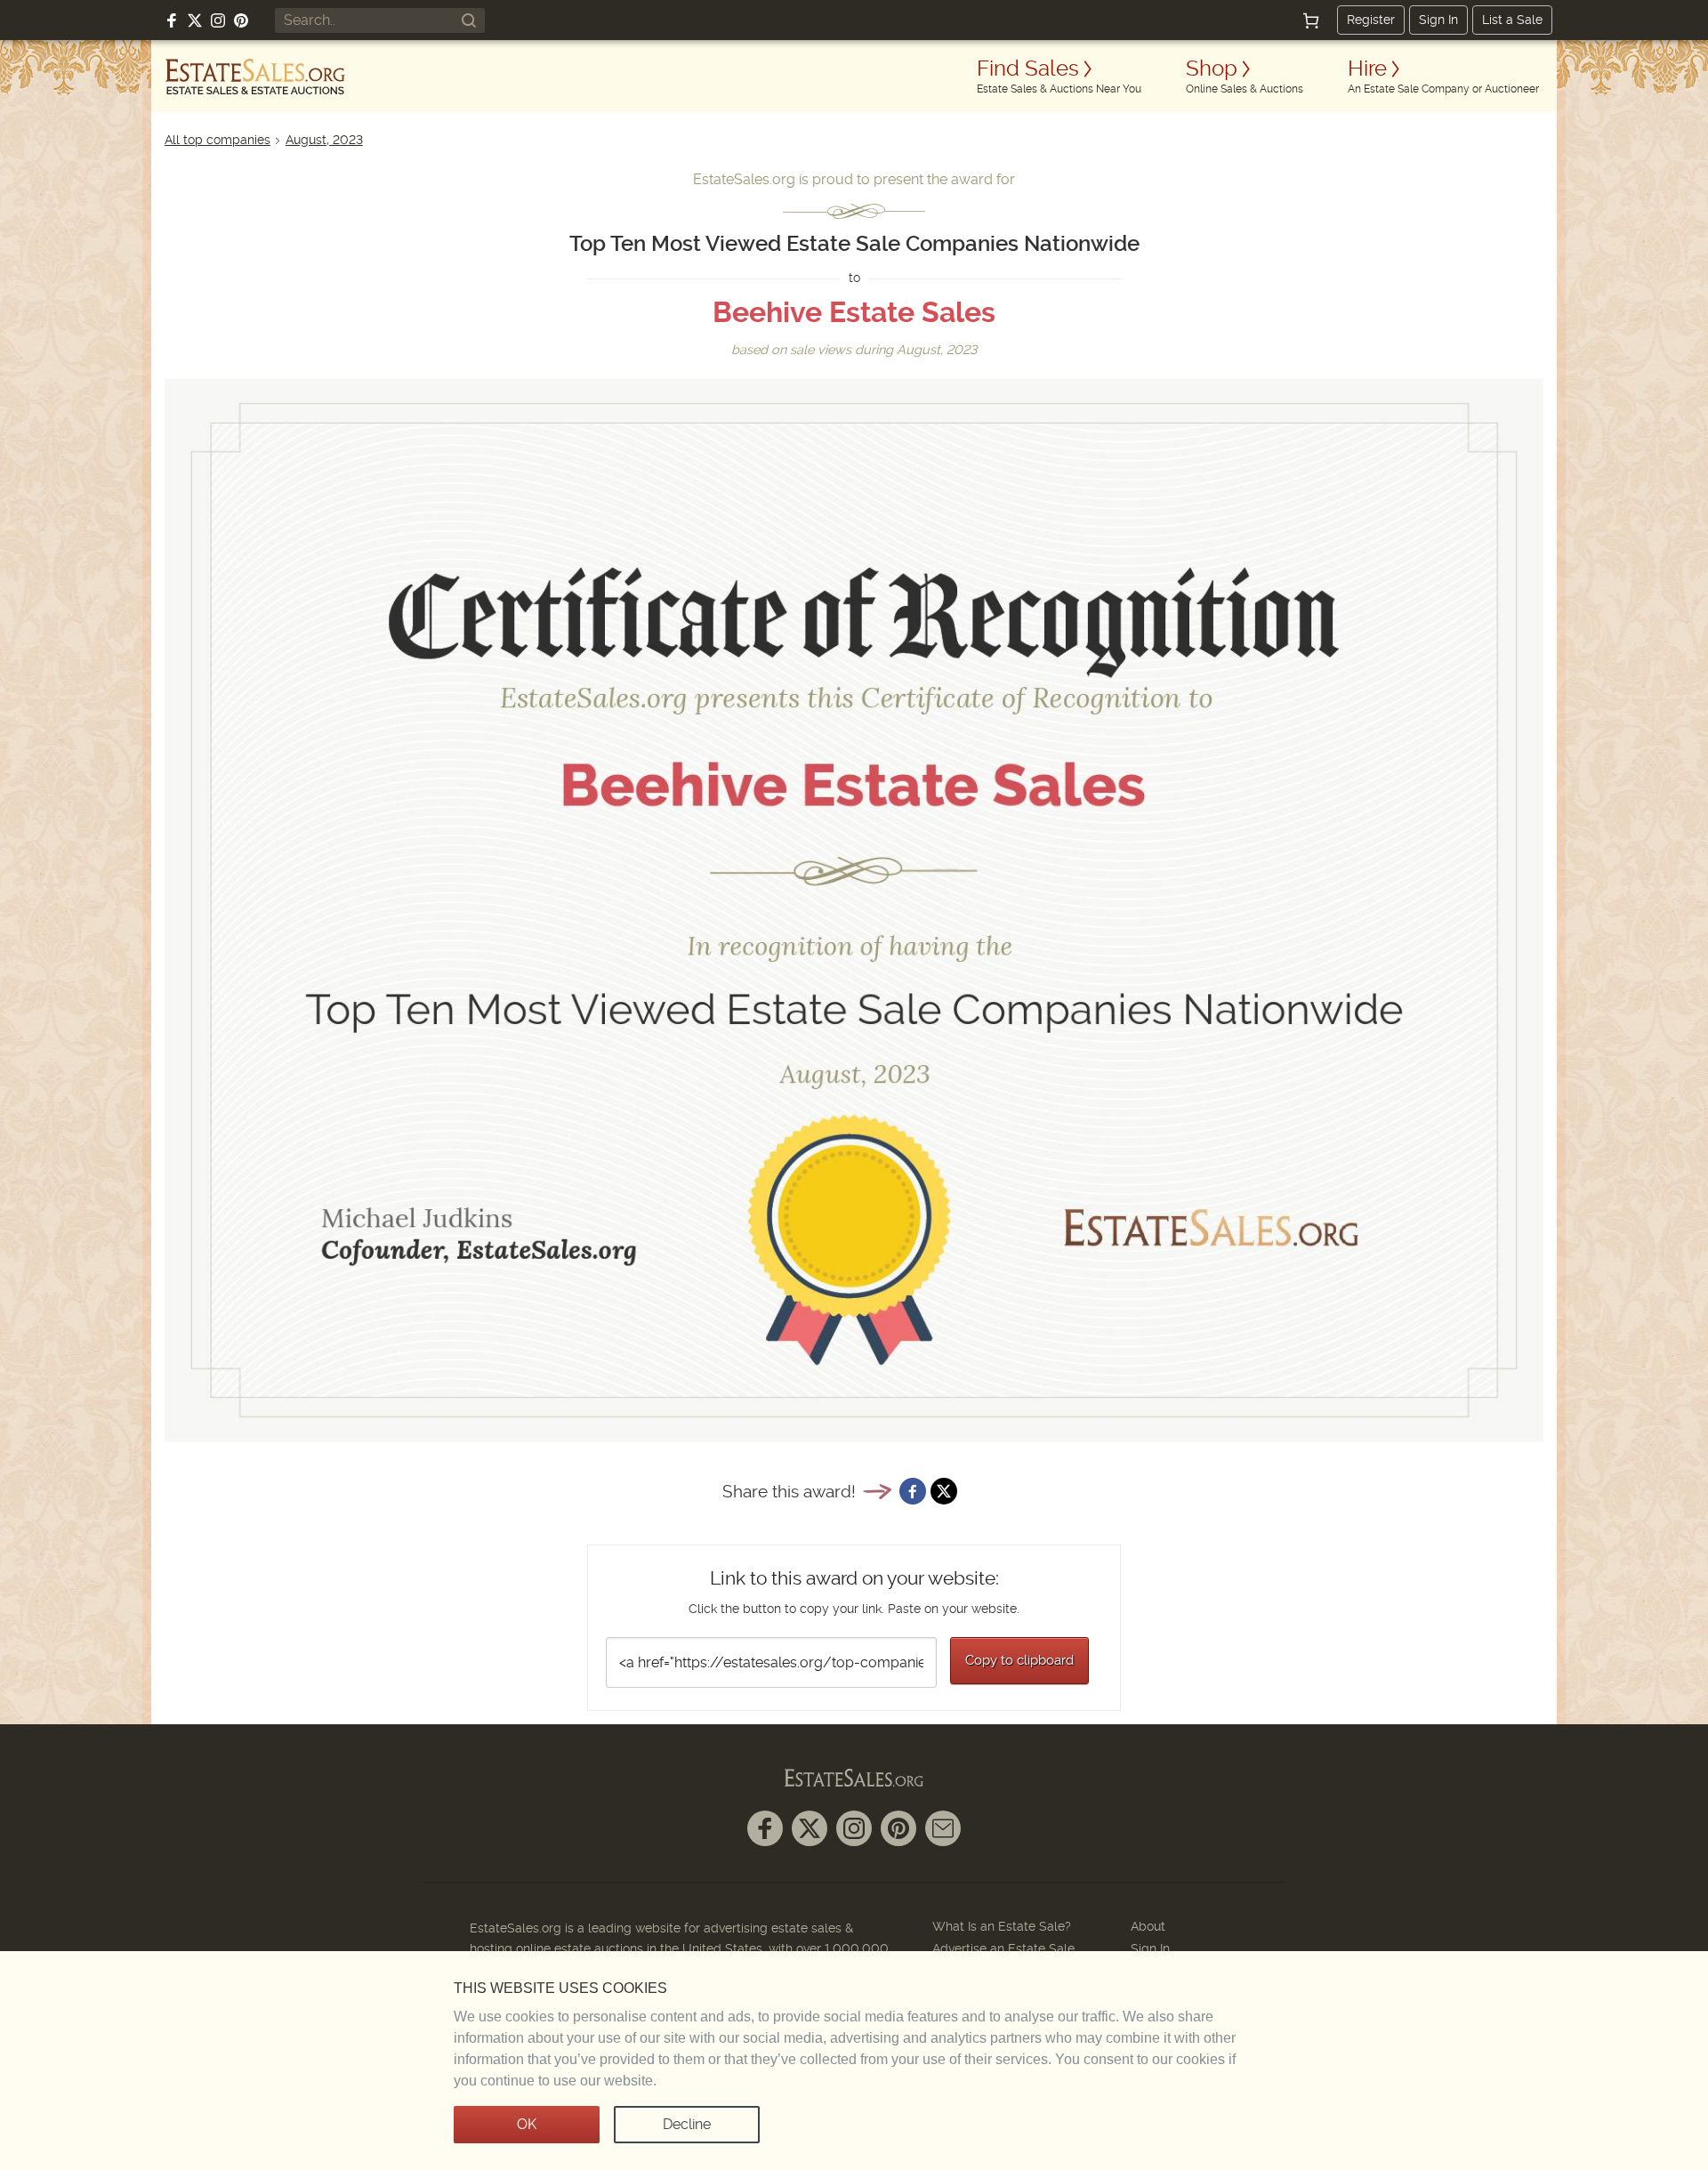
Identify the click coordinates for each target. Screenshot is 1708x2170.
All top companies (218, 140)
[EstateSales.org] (255, 77)
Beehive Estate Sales (854, 312)
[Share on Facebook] (913, 1491)
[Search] (469, 20)
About (1148, 1926)
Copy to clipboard (1019, 1660)
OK (527, 2124)
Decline (687, 2124)
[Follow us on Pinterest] (241, 20)
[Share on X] (944, 1491)
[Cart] (1311, 20)
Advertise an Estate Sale (1003, 1948)
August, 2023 (324, 140)
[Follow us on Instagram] (218, 20)
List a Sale (1512, 20)
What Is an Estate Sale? (1002, 1926)
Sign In (1438, 20)
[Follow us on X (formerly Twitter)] (195, 20)
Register (1371, 20)
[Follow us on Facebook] (172, 20)
